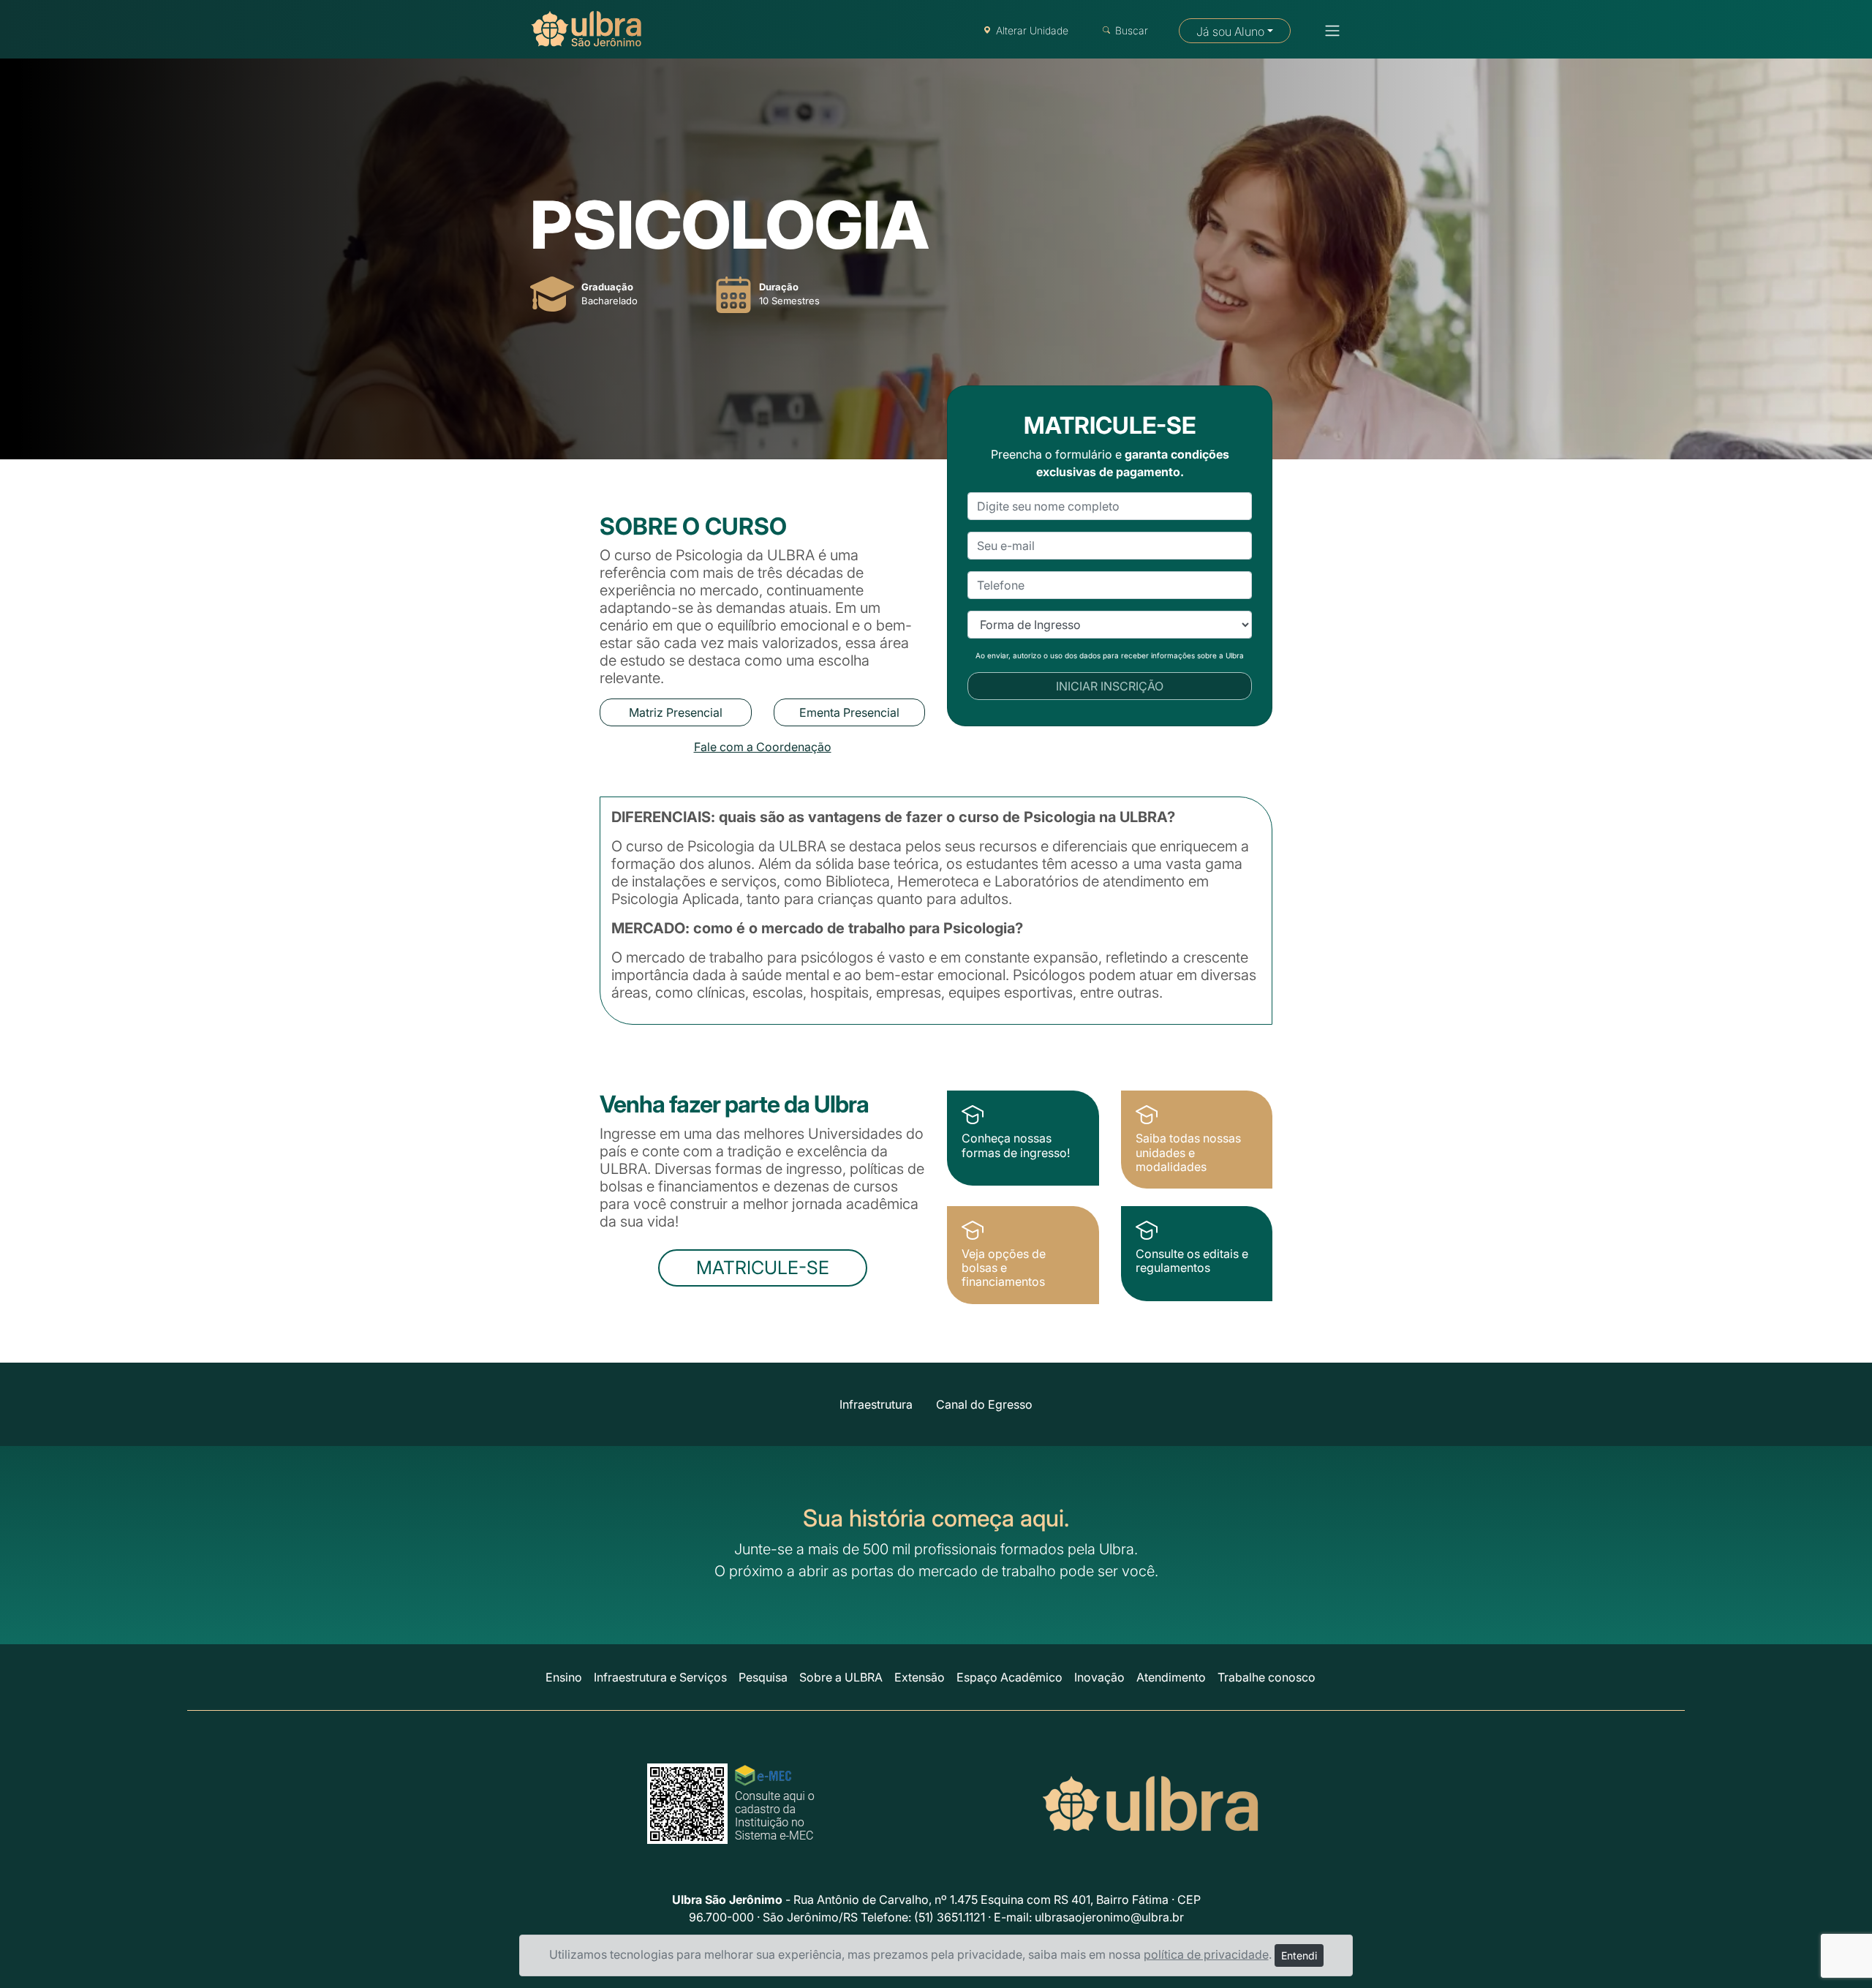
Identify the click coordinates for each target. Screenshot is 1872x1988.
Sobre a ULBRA (841, 1677)
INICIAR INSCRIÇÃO (1110, 686)
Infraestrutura (876, 1404)
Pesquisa (763, 1677)
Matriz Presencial (676, 712)
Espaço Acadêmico (1009, 1677)
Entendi (1299, 1955)
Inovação (1099, 1677)
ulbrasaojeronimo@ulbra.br (1109, 1917)
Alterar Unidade (1032, 30)
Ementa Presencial (849, 712)
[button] (1328, 31)
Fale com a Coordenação (763, 747)
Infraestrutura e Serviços (660, 1677)
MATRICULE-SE (763, 1268)
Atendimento (1171, 1677)
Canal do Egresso (984, 1404)
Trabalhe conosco (1267, 1677)
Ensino (564, 1677)
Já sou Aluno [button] (1230, 31)
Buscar (1132, 30)
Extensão (920, 1677)
